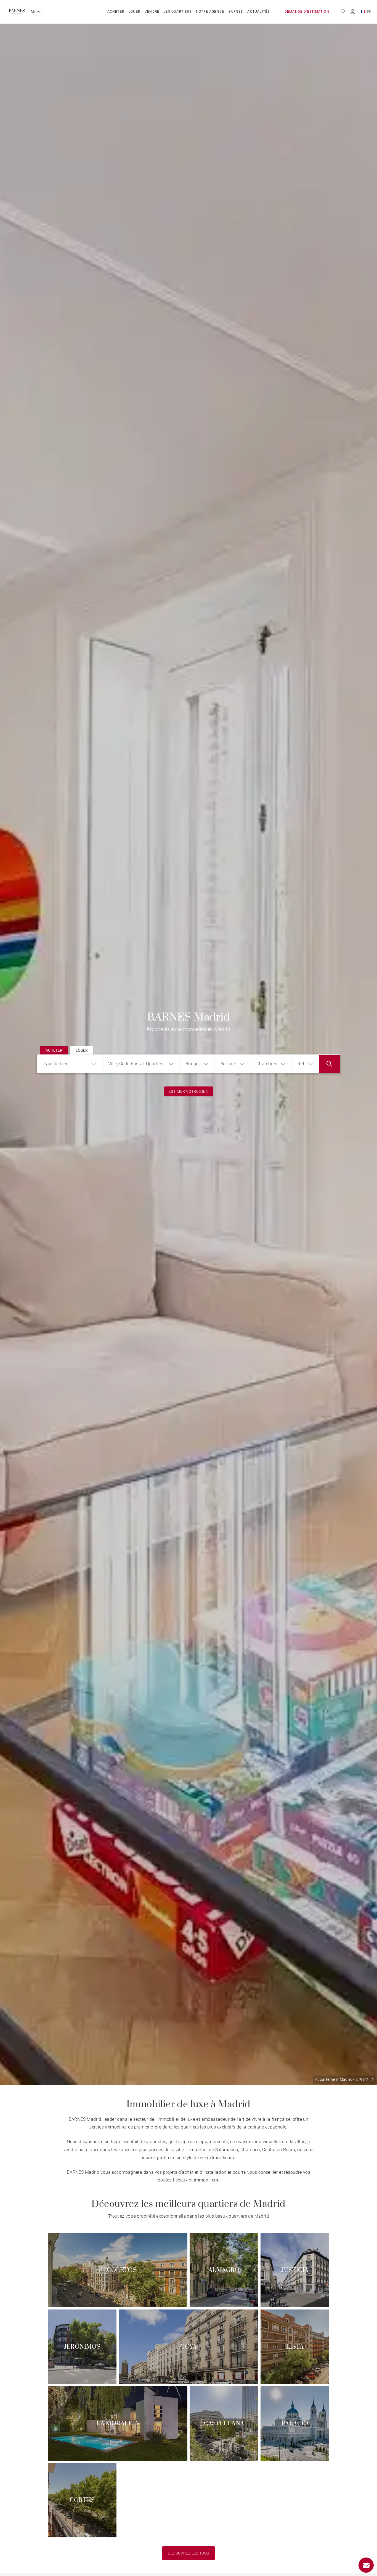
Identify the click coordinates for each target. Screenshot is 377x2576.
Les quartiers (178, 12)
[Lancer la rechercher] (329, 1064)
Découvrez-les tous (188, 2553)
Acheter (116, 12)
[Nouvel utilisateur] (353, 12)
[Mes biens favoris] (343, 12)
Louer (134, 12)
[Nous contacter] (366, 2565)
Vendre (152, 12)
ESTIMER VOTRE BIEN (189, 1091)
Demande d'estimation (307, 12)
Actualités (258, 12)
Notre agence (210, 12)
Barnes (236, 12)
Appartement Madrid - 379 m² (342, 2079)
